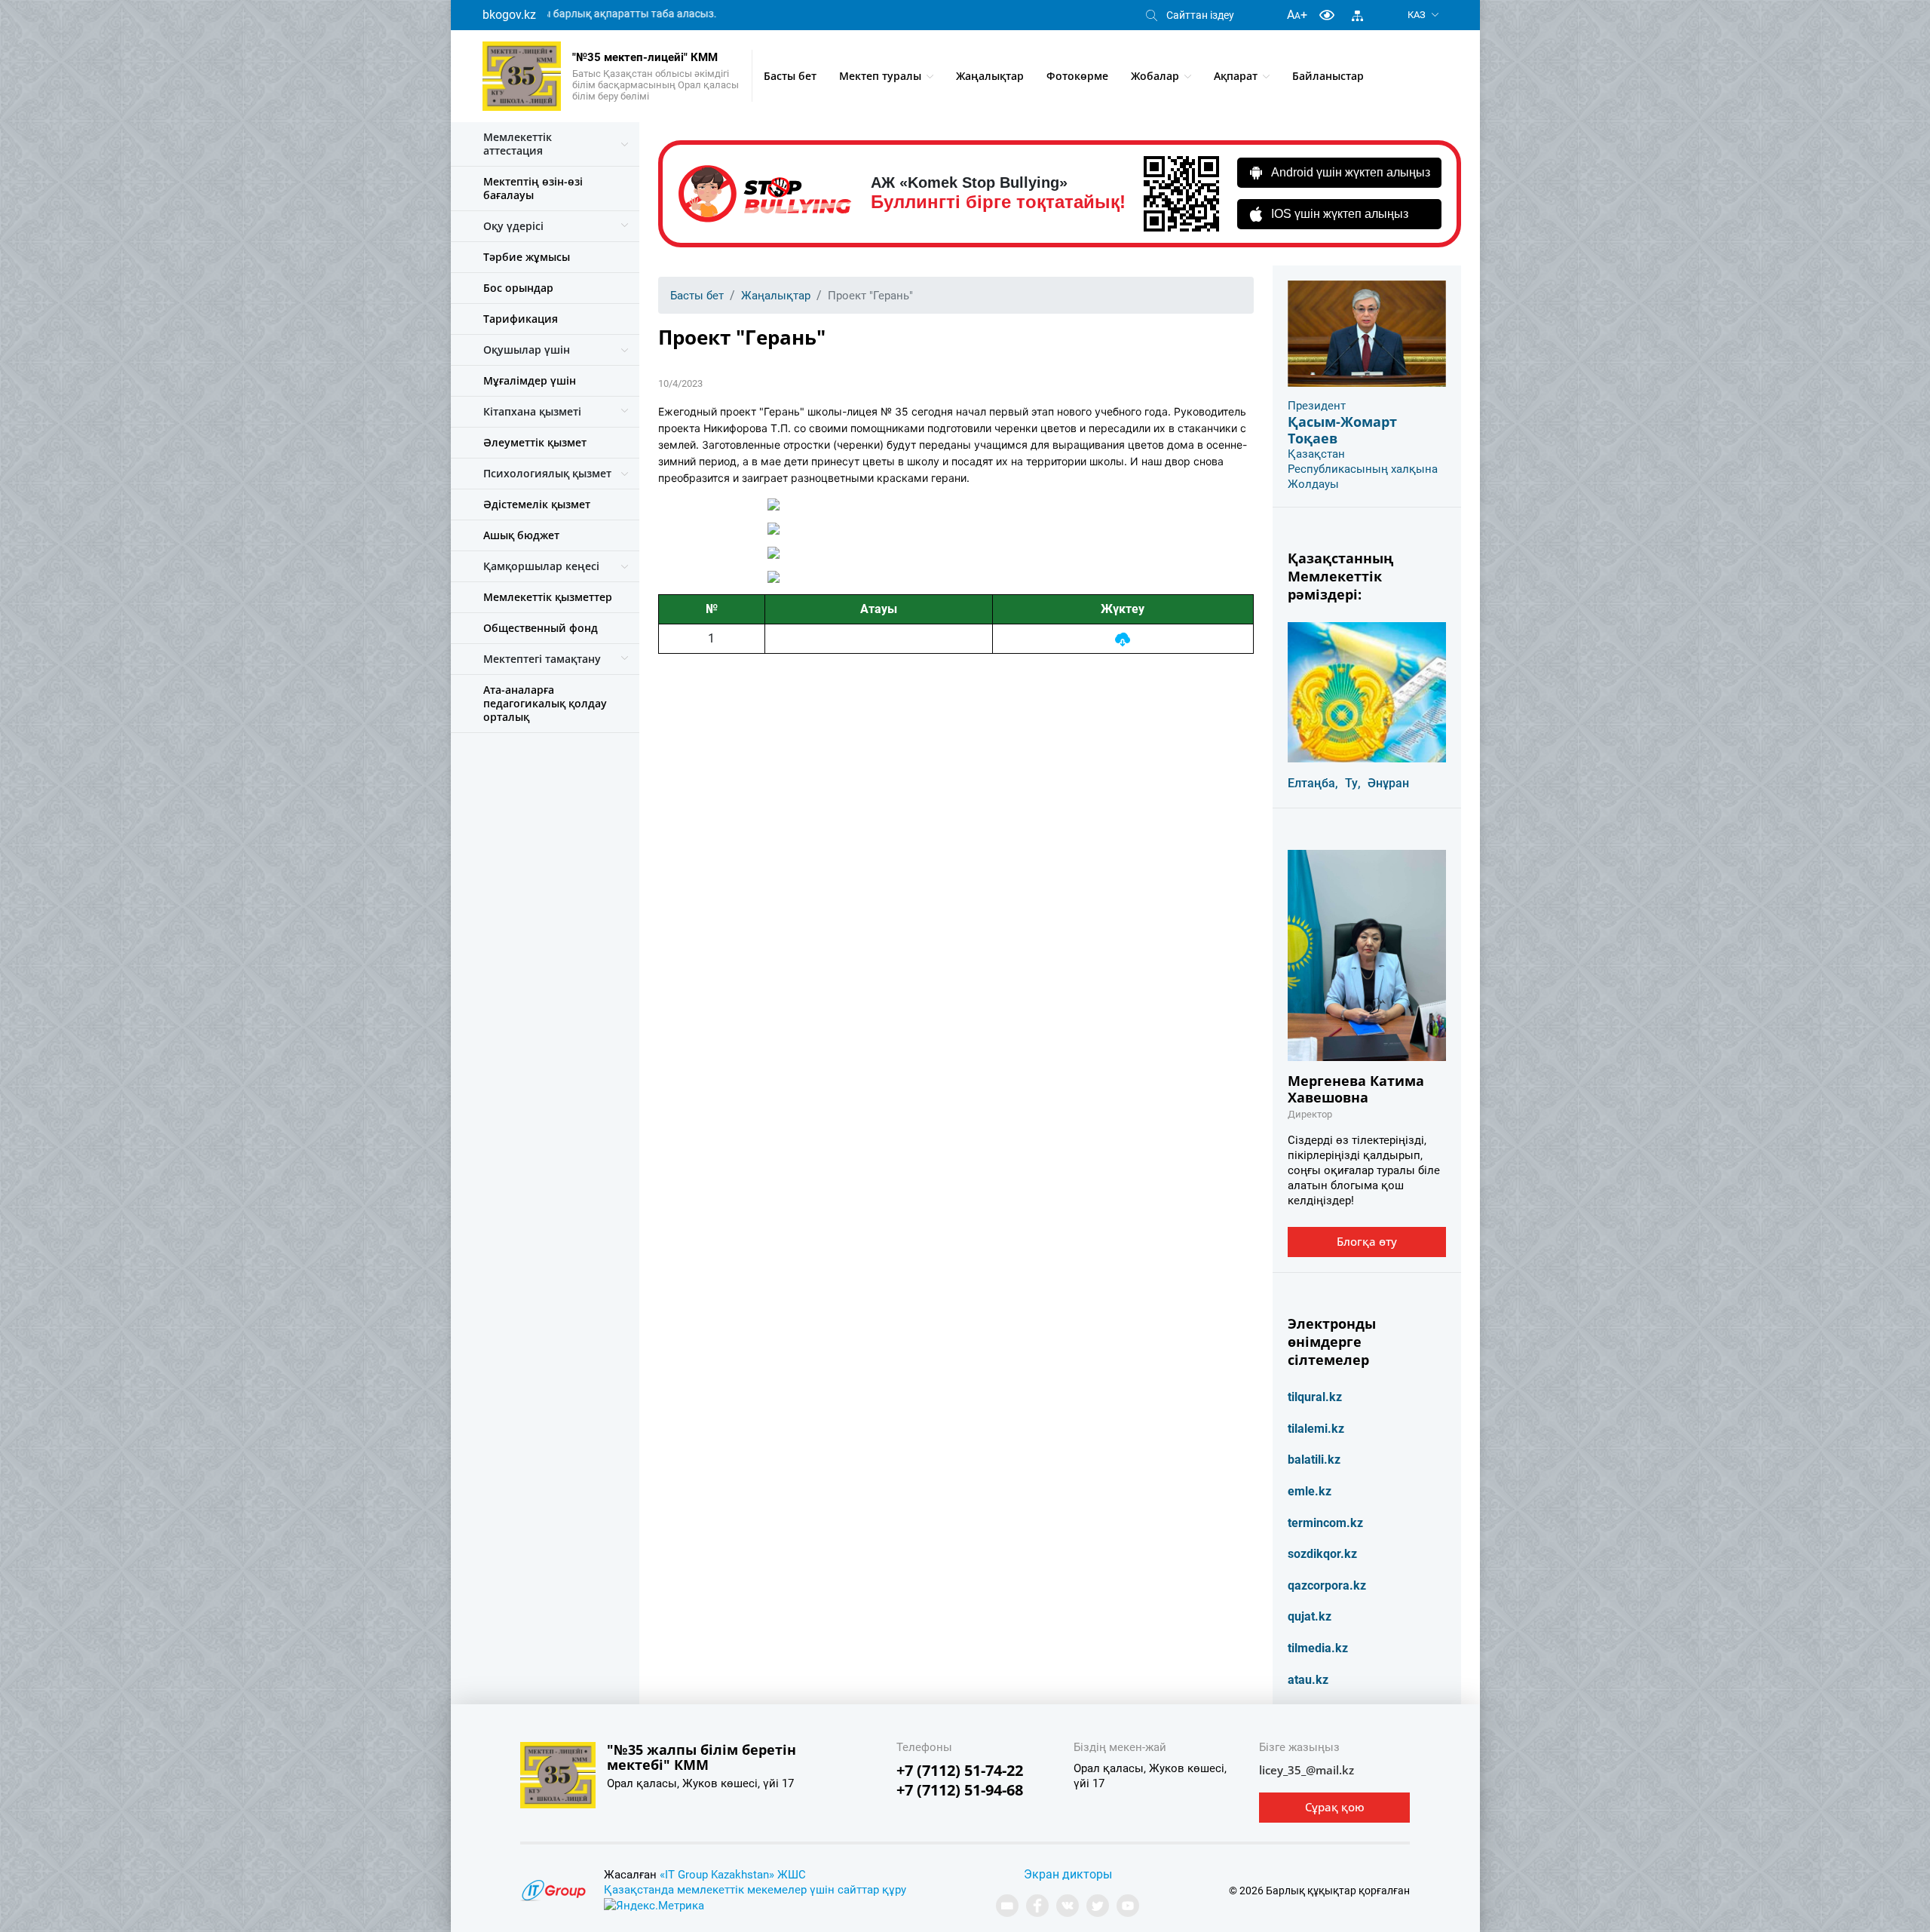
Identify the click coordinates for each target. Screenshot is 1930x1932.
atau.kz (1308, 1680)
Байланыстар (1328, 76)
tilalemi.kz (1316, 1429)
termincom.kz (1325, 1523)
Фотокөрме (1077, 76)
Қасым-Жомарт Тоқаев (1342, 430)
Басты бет (790, 76)
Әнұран (1388, 783)
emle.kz (1310, 1491)
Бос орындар (518, 288)
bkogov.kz (509, 15)
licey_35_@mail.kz (1307, 1770)
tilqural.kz (1315, 1397)
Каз (1417, 15)
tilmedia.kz (1318, 1648)
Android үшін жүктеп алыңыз (1351, 172)
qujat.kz (1310, 1616)
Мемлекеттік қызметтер (548, 597)
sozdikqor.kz (1322, 1554)
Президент (1317, 406)
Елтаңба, (1313, 783)
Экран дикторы (1068, 1874)
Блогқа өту (1367, 1241)
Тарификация (521, 319)
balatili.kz (1314, 1460)
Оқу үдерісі (513, 226)
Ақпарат (1236, 76)
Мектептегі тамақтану (542, 659)
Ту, (1353, 783)
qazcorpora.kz (1327, 1585)
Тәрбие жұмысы (527, 257)
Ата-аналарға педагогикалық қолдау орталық (545, 703)
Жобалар (1155, 76)
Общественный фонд (541, 628)
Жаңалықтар (990, 76)
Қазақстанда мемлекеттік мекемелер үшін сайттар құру (755, 1890)
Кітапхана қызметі (532, 411)
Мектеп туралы (880, 76)
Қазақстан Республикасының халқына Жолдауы (1363, 469)
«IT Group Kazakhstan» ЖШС (733, 1875)
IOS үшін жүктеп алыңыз (1340, 214)
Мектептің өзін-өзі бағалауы (533, 188)
